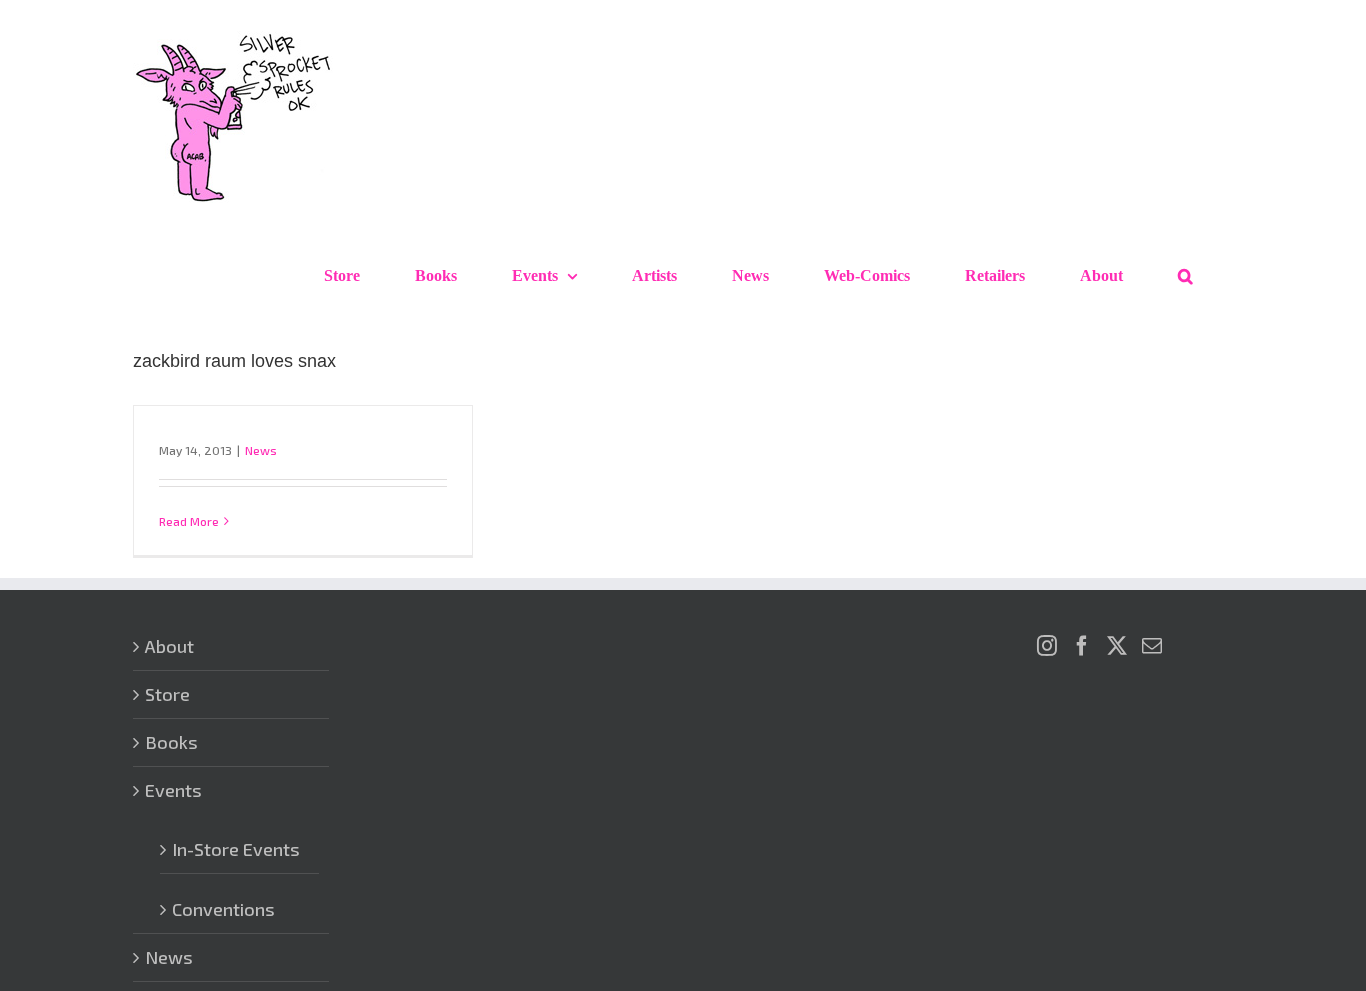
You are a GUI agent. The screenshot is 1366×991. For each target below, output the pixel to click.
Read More (189, 521)
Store (167, 694)
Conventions (223, 909)
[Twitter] (1117, 646)
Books (171, 742)
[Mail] (1152, 646)
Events (173, 790)
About (169, 646)
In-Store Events (236, 849)
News (261, 450)
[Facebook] (1082, 646)
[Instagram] (1047, 646)
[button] (1185, 276)
